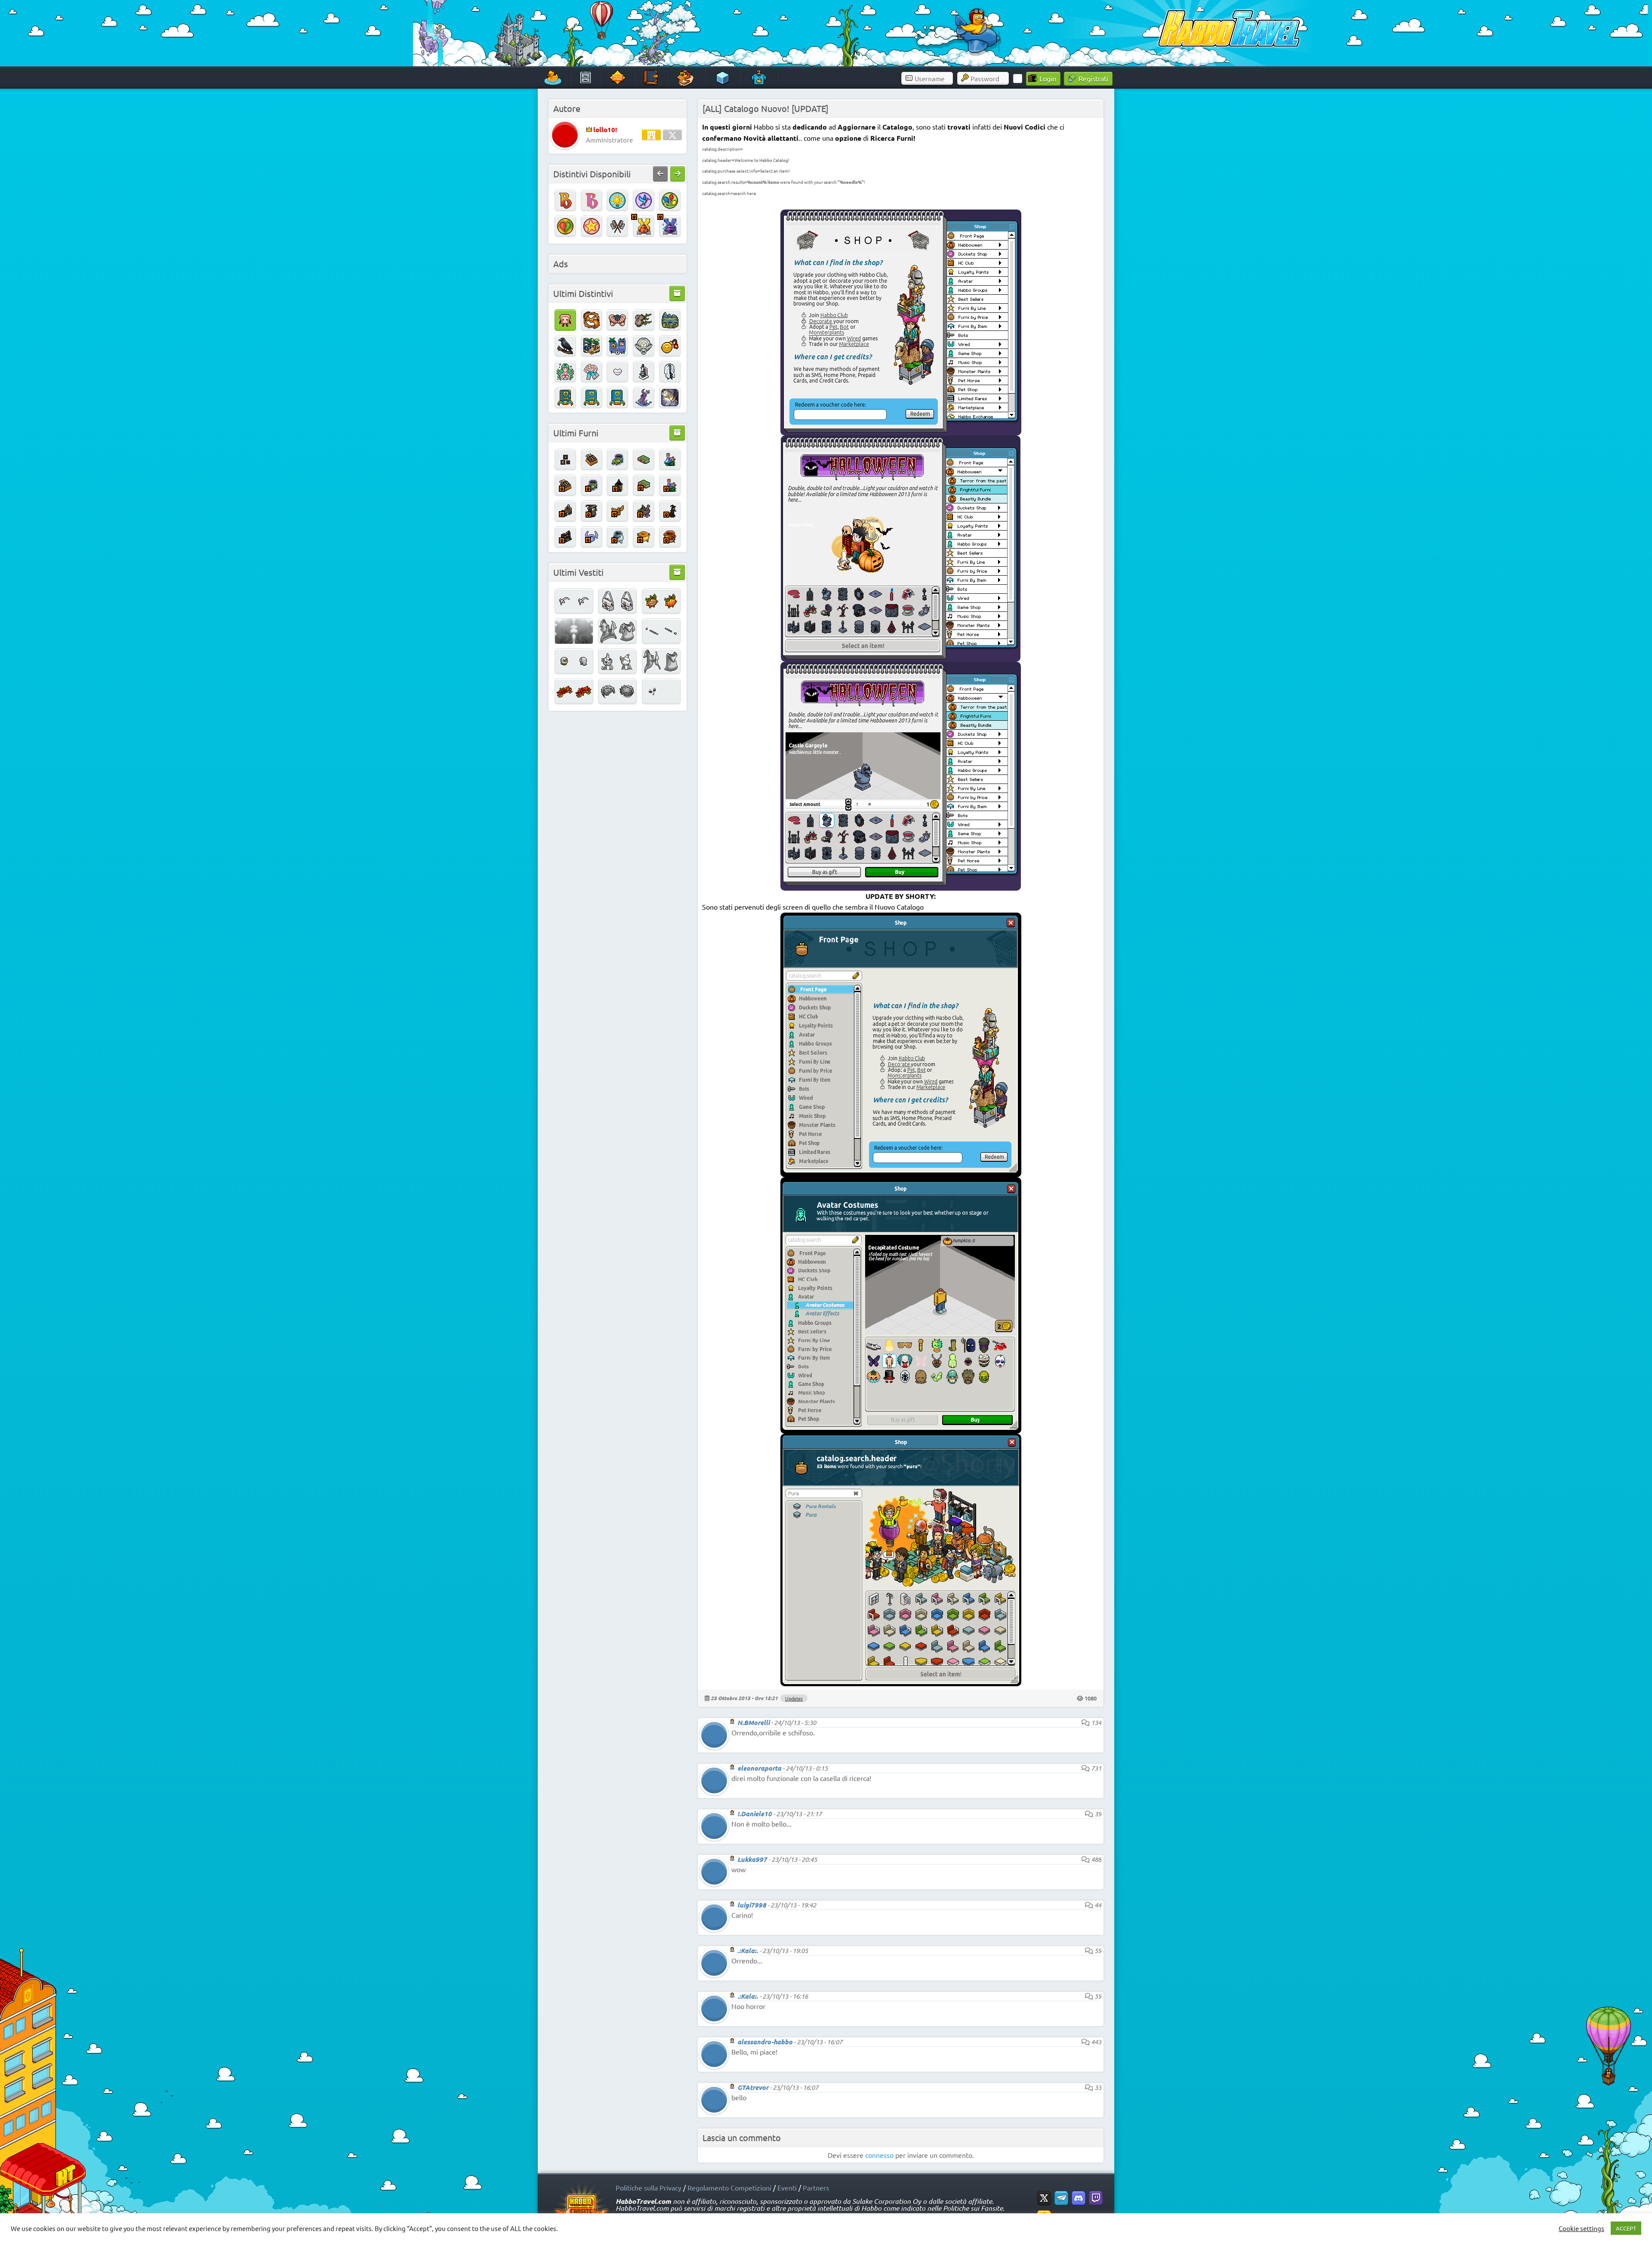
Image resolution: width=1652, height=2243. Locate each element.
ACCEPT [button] (1626, 2228)
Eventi (787, 2187)
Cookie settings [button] (1581, 2228)
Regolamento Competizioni (729, 2187)
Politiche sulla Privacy (649, 2187)
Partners (816, 2187)
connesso (879, 2155)
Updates (794, 1698)
